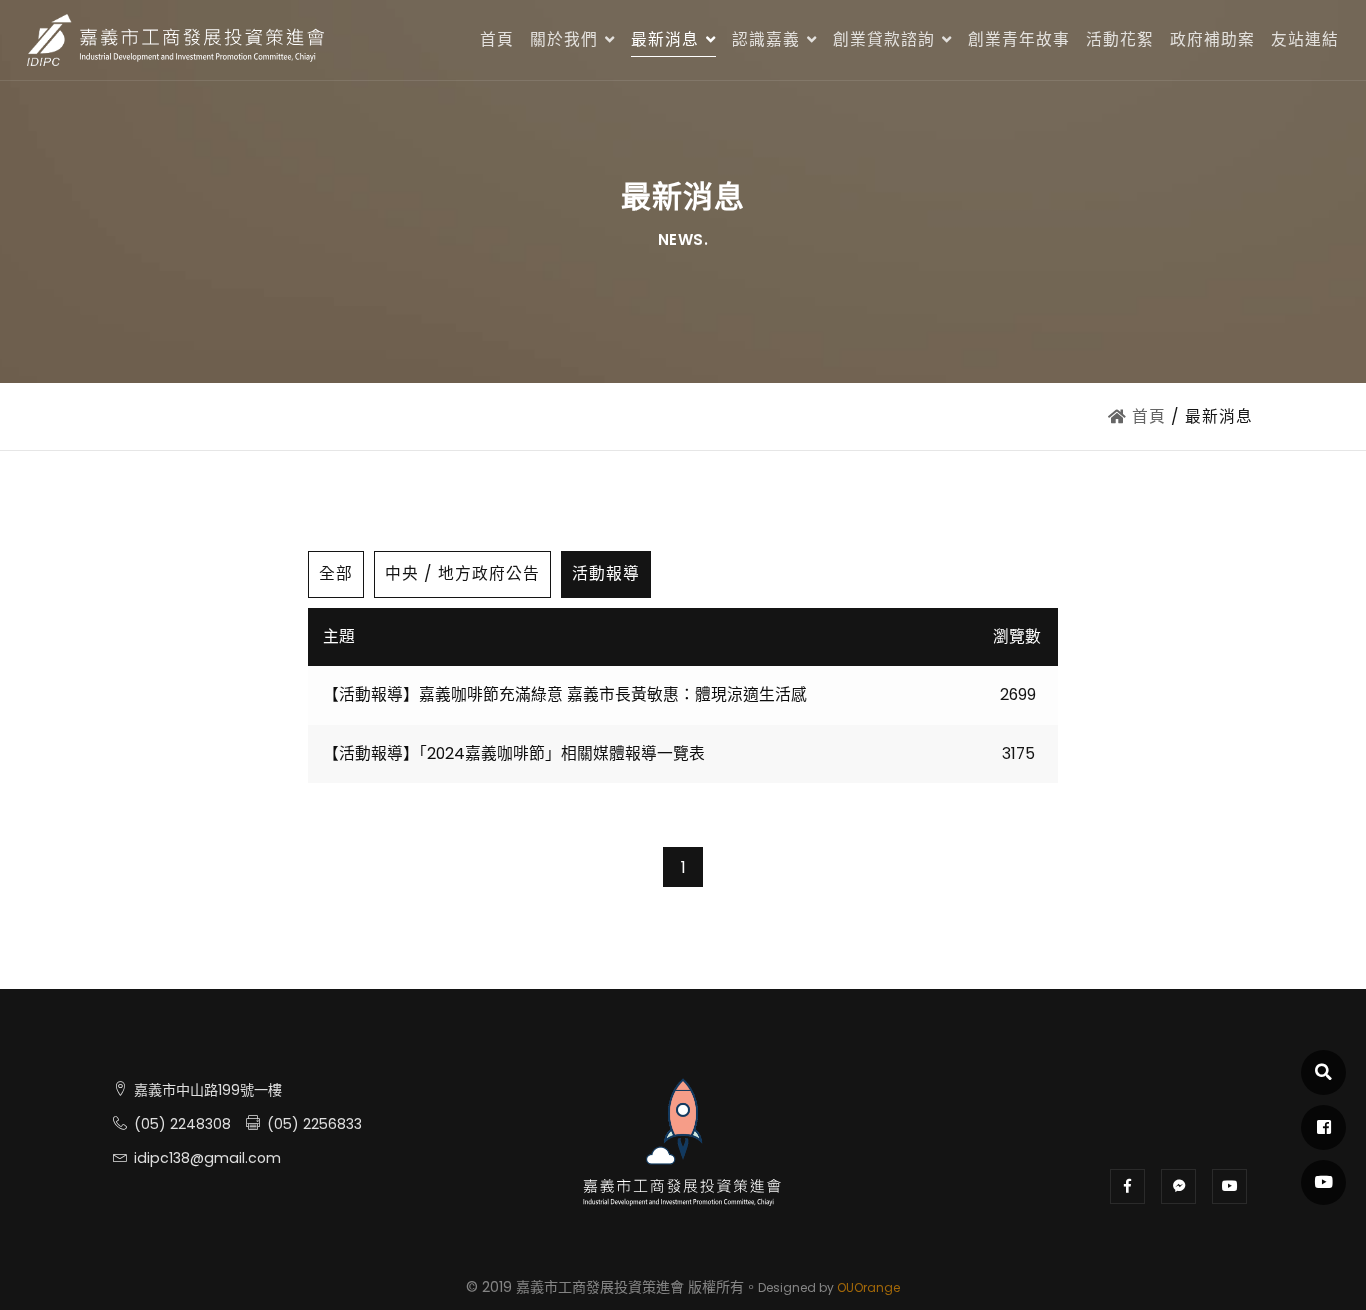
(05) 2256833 (311, 1124)
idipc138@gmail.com (204, 1158)
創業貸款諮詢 (884, 39)
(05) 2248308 (179, 1124)
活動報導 (606, 573)
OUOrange (868, 1287)
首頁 (497, 39)
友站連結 (1305, 39)
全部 (336, 573)
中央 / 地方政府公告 (462, 573)
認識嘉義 (766, 39)
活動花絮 (1120, 39)
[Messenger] (1178, 1186)
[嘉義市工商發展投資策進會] (177, 40)
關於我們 (564, 39)
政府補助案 (1212, 39)
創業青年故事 (1019, 39)
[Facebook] (1127, 1186)
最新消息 (665, 39)
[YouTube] (1229, 1186)
